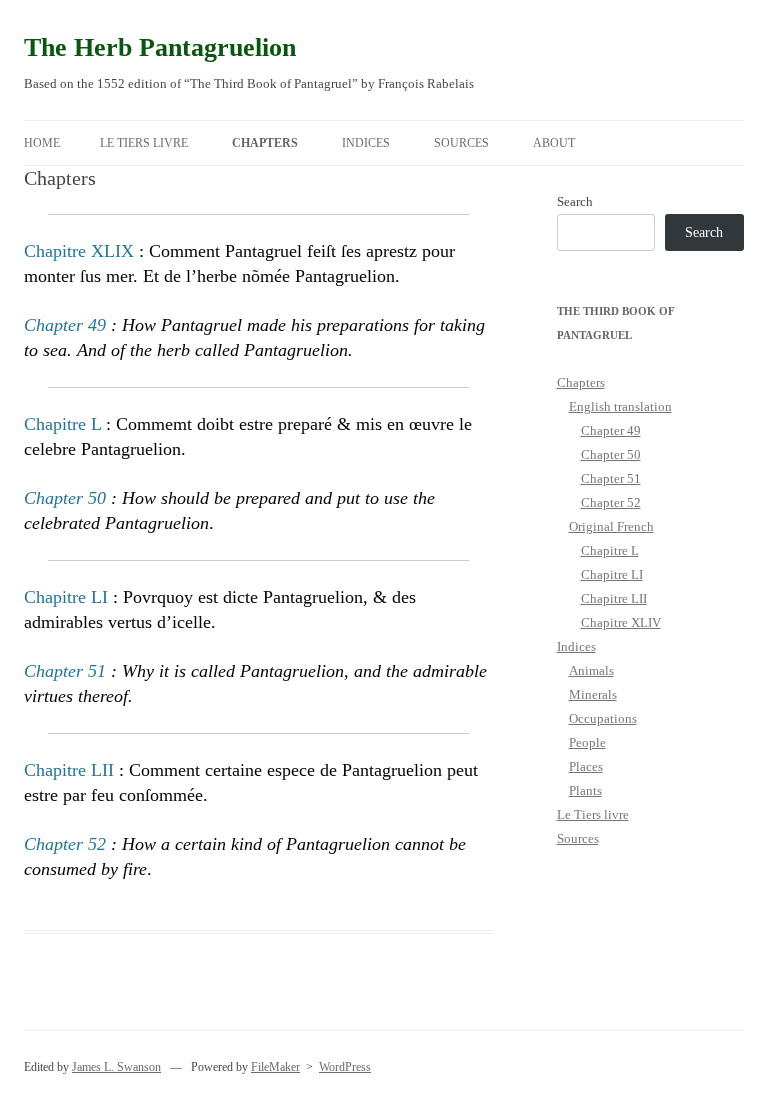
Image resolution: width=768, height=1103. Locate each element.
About (554, 143)
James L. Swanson (116, 1067)
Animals (591, 670)
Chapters (265, 143)
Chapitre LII (69, 770)
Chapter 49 (65, 325)
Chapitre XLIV (621, 622)
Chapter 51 (65, 671)
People (587, 742)
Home (42, 143)
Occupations (603, 718)
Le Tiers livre (144, 143)
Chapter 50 (65, 498)
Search (575, 201)
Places (586, 766)
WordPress (345, 1067)
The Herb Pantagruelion (160, 47)
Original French (611, 526)
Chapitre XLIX (79, 251)
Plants (585, 790)
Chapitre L (62, 424)
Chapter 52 (65, 844)
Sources (461, 143)
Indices (366, 143)
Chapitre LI (66, 597)
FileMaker (275, 1067)
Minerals (593, 694)
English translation (620, 406)
